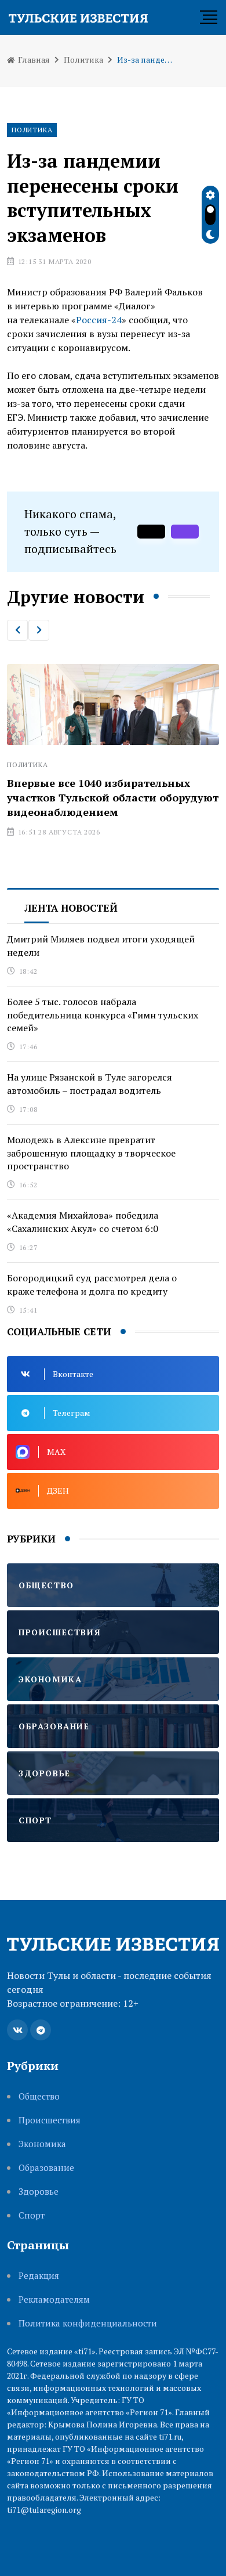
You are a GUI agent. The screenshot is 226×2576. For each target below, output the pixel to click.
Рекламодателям (54, 2299)
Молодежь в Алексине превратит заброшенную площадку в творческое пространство (91, 1153)
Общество (39, 2096)
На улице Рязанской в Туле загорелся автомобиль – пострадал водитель (90, 1083)
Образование (46, 2168)
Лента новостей (71, 908)
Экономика (42, 2144)
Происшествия (50, 2120)
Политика (83, 59)
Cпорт (32, 2215)
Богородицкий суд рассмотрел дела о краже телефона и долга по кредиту (92, 1284)
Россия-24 (99, 320)
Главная (33, 59)
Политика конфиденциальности (88, 2323)
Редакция (39, 2276)
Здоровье (39, 2192)
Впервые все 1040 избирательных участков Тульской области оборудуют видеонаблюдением (113, 797)
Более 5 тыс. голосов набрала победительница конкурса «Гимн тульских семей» (103, 1015)
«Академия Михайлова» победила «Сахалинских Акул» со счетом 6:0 (83, 1222)
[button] (17, 630)
